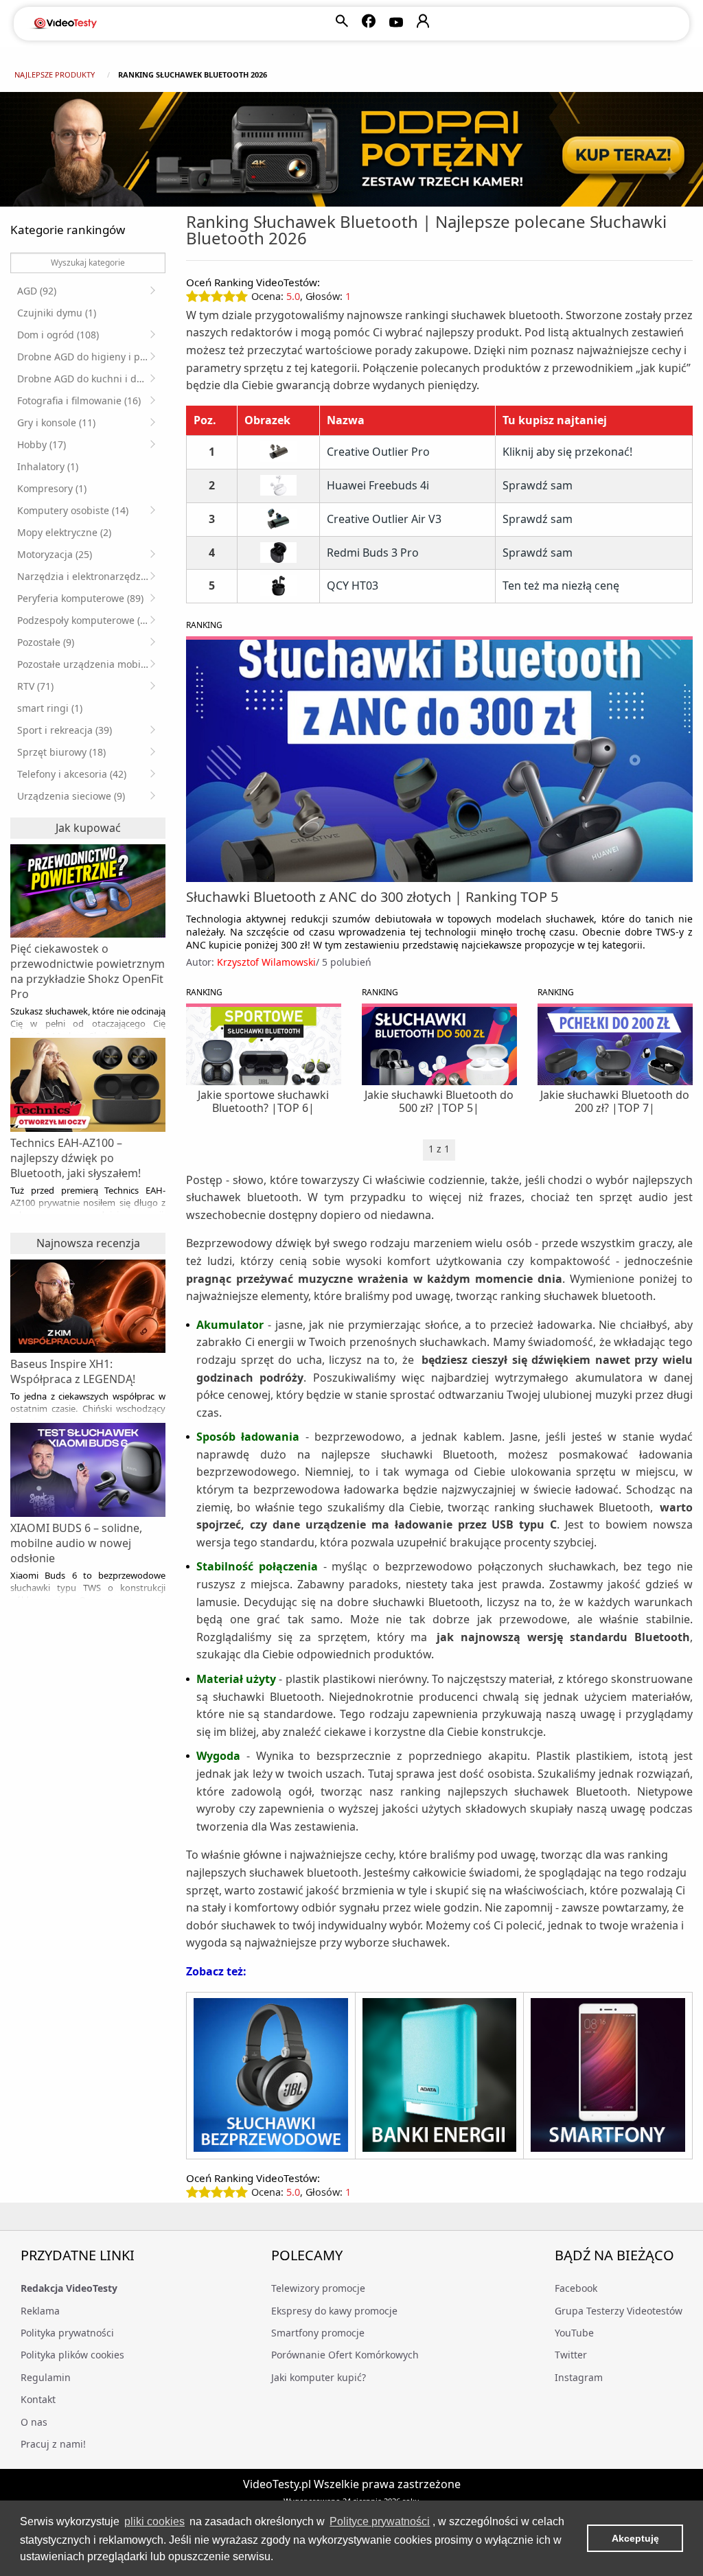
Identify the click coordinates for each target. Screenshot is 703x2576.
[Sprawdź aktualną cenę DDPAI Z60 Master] (351, 149)
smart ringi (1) (50, 708)
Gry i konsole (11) (56, 422)
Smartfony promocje (318, 2333)
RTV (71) (35, 686)
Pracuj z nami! (53, 2444)
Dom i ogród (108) (58, 335)
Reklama (40, 2311)
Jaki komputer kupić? (319, 2377)
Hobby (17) (42, 444)
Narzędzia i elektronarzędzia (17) (86, 576)
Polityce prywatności (380, 2521)
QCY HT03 (353, 586)
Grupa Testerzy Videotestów (619, 2311)
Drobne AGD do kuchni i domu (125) (86, 379)
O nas (34, 2422)
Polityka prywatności (67, 2333)
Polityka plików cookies (72, 2355)
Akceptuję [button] (635, 2538)
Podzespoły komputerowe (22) (85, 620)
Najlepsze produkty (55, 74)
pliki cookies (154, 2521)
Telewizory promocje (318, 2288)
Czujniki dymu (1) (57, 313)
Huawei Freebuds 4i (378, 486)
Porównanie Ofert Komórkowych (345, 2355)
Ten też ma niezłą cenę (561, 585)
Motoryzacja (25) (55, 554)
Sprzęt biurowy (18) (61, 752)
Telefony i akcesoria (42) (72, 774)
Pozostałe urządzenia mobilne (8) (86, 664)
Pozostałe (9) (46, 642)
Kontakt (38, 2399)
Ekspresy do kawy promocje (334, 2311)
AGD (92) (37, 291)
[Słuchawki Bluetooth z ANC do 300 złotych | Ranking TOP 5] (439, 761)
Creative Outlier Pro (378, 452)
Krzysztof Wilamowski (266, 962)
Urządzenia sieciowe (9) (71, 796)
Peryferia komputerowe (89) (80, 598)
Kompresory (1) (52, 488)
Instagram (579, 2377)
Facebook (576, 2288)
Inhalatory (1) (48, 466)
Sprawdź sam (538, 485)
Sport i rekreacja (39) (65, 730)
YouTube (574, 2333)
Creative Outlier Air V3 (384, 519)
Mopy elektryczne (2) (64, 532)
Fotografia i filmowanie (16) (79, 401)
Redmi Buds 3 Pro (373, 553)
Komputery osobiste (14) (73, 510)
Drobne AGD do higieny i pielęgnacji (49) (86, 357)
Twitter (571, 2355)
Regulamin (46, 2377)
